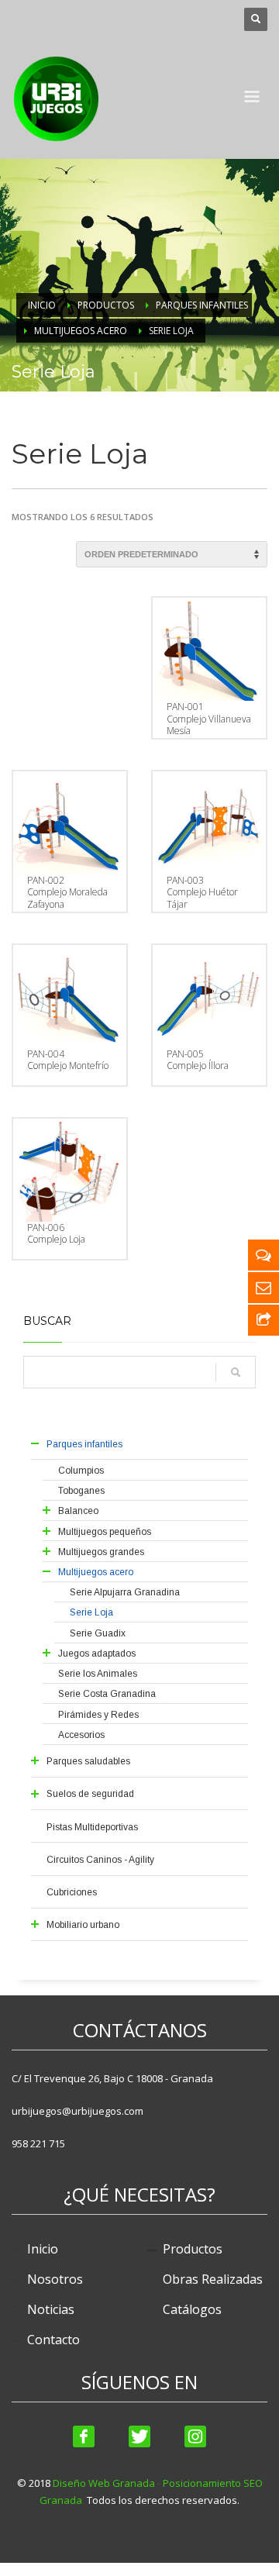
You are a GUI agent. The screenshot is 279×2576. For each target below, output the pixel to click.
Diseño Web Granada (104, 2483)
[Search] (236, 1372)
